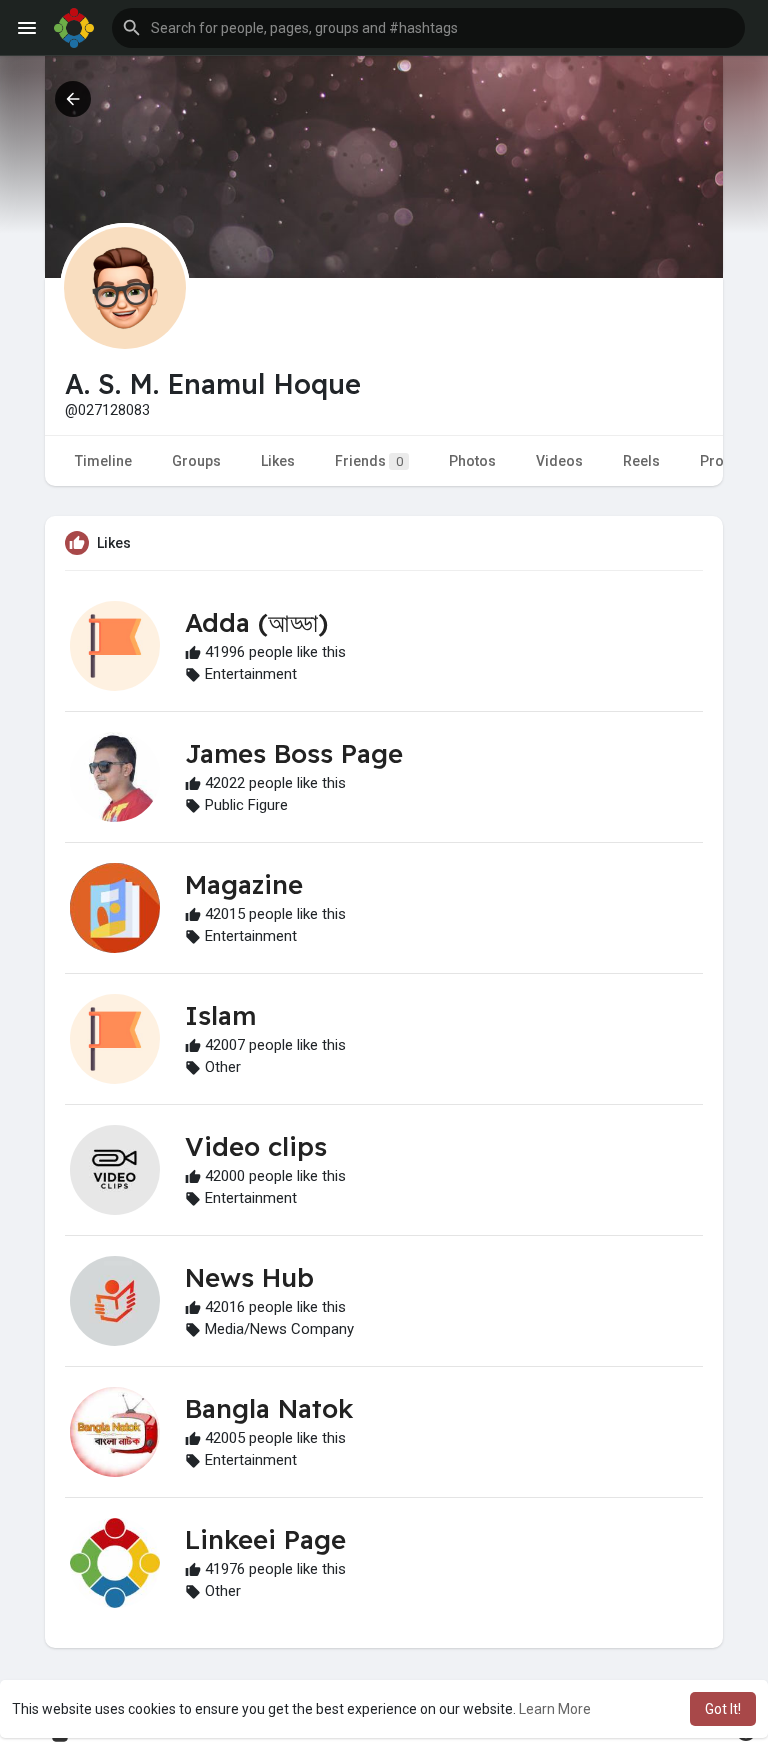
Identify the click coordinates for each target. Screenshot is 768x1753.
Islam (220, 1015)
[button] (428, 28)
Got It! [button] (723, 1709)
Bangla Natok (269, 1408)
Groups (196, 461)
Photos (472, 461)
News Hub (249, 1277)
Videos (559, 461)
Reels (641, 461)
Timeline (103, 461)
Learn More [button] (555, 1709)
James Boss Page (294, 753)
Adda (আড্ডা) (256, 622)
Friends (369, 461)
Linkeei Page (265, 1539)
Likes (278, 461)
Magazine (244, 884)
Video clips (256, 1146)
